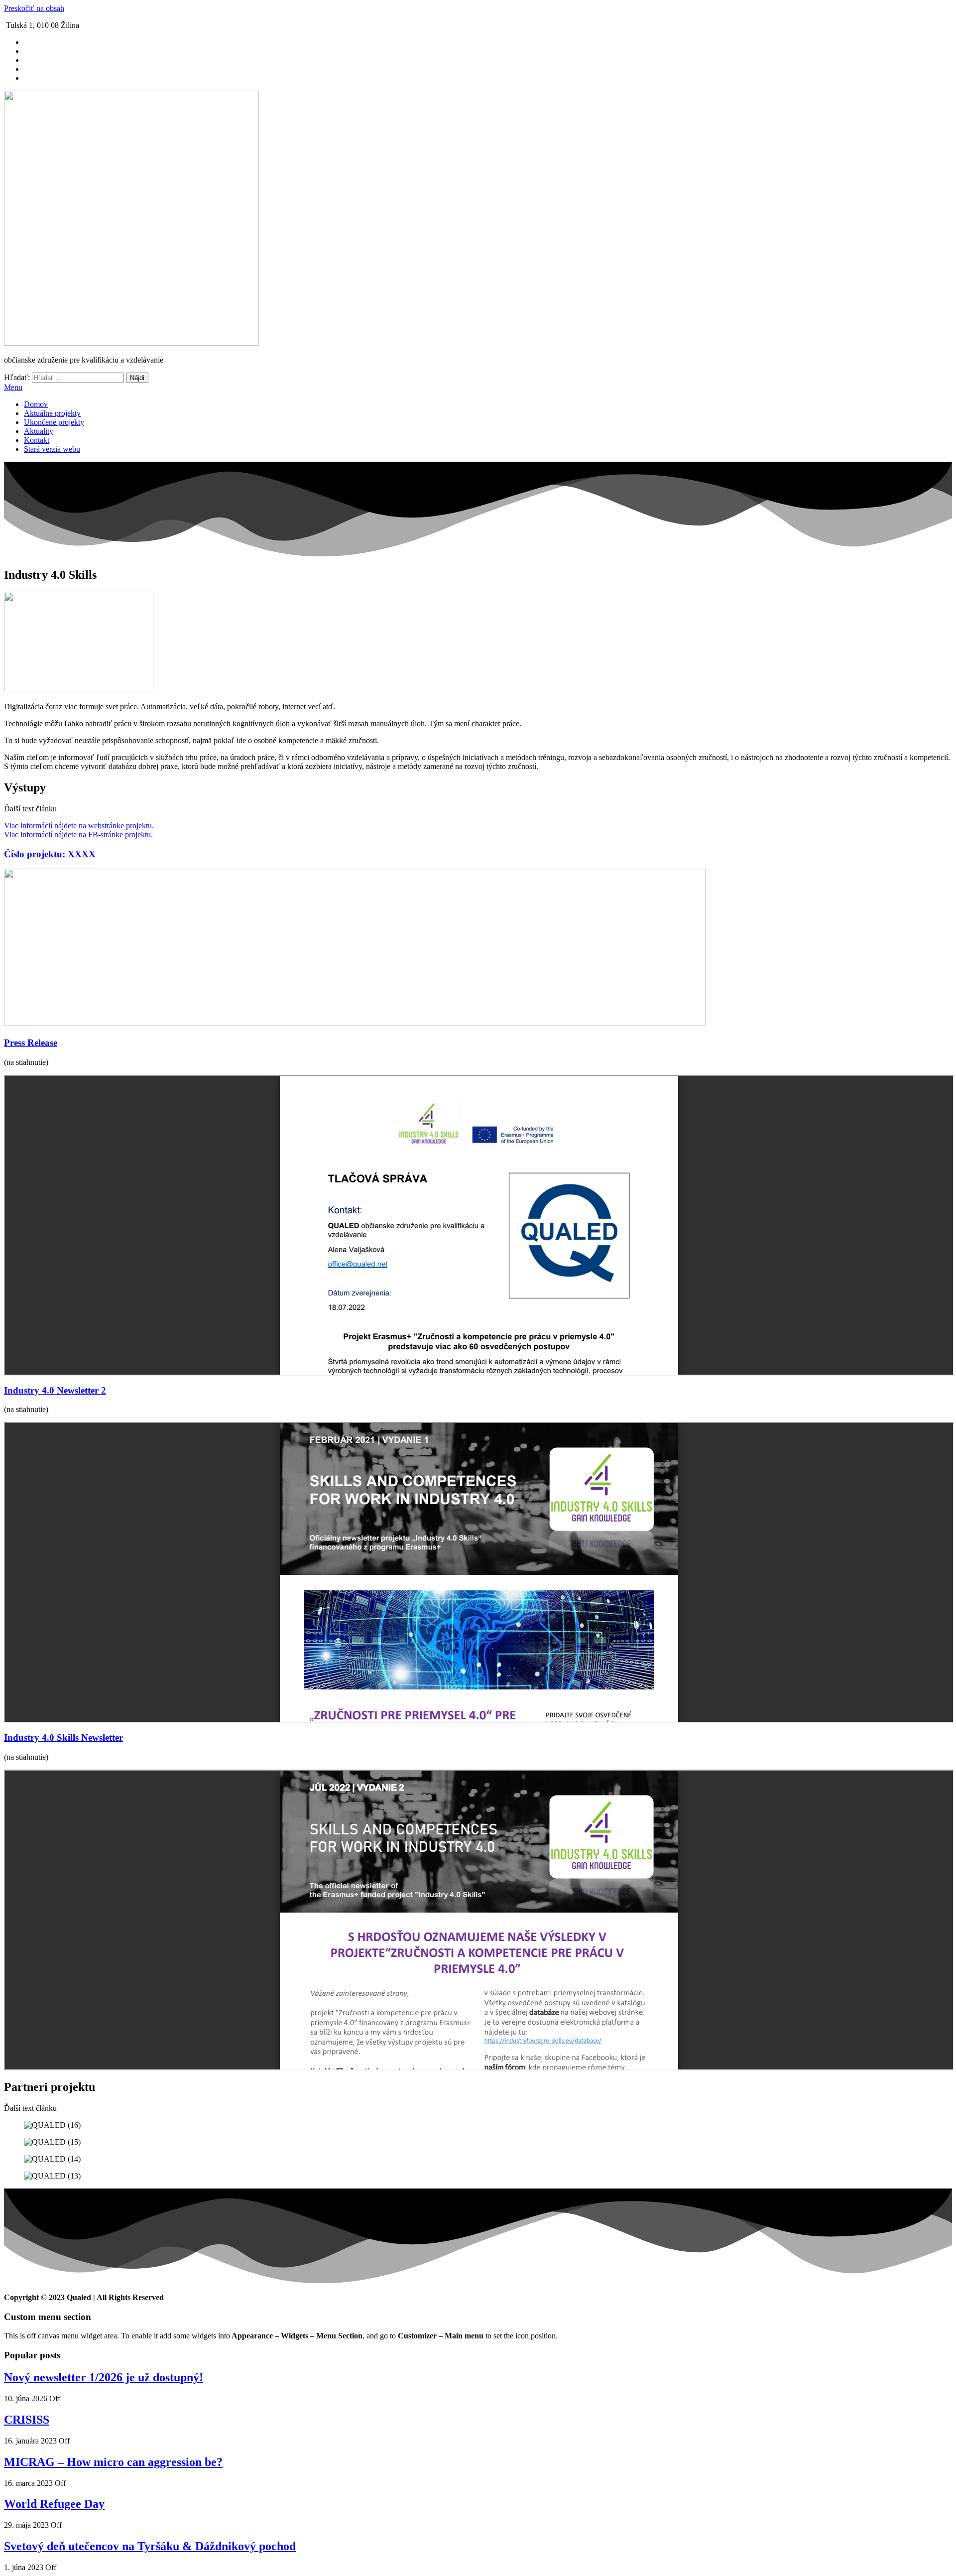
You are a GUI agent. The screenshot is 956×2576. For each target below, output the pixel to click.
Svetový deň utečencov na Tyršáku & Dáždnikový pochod (150, 2546)
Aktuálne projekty (52, 413)
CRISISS (27, 2420)
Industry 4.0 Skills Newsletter (63, 1738)
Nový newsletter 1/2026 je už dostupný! (104, 2377)
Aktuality (39, 431)
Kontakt (37, 440)
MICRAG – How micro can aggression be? (113, 2462)
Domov (36, 404)
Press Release (31, 1043)
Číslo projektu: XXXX (50, 854)
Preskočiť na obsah (34, 8)
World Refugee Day (54, 2504)
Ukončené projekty (54, 422)
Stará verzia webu (52, 449)
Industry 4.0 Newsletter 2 (55, 1390)
